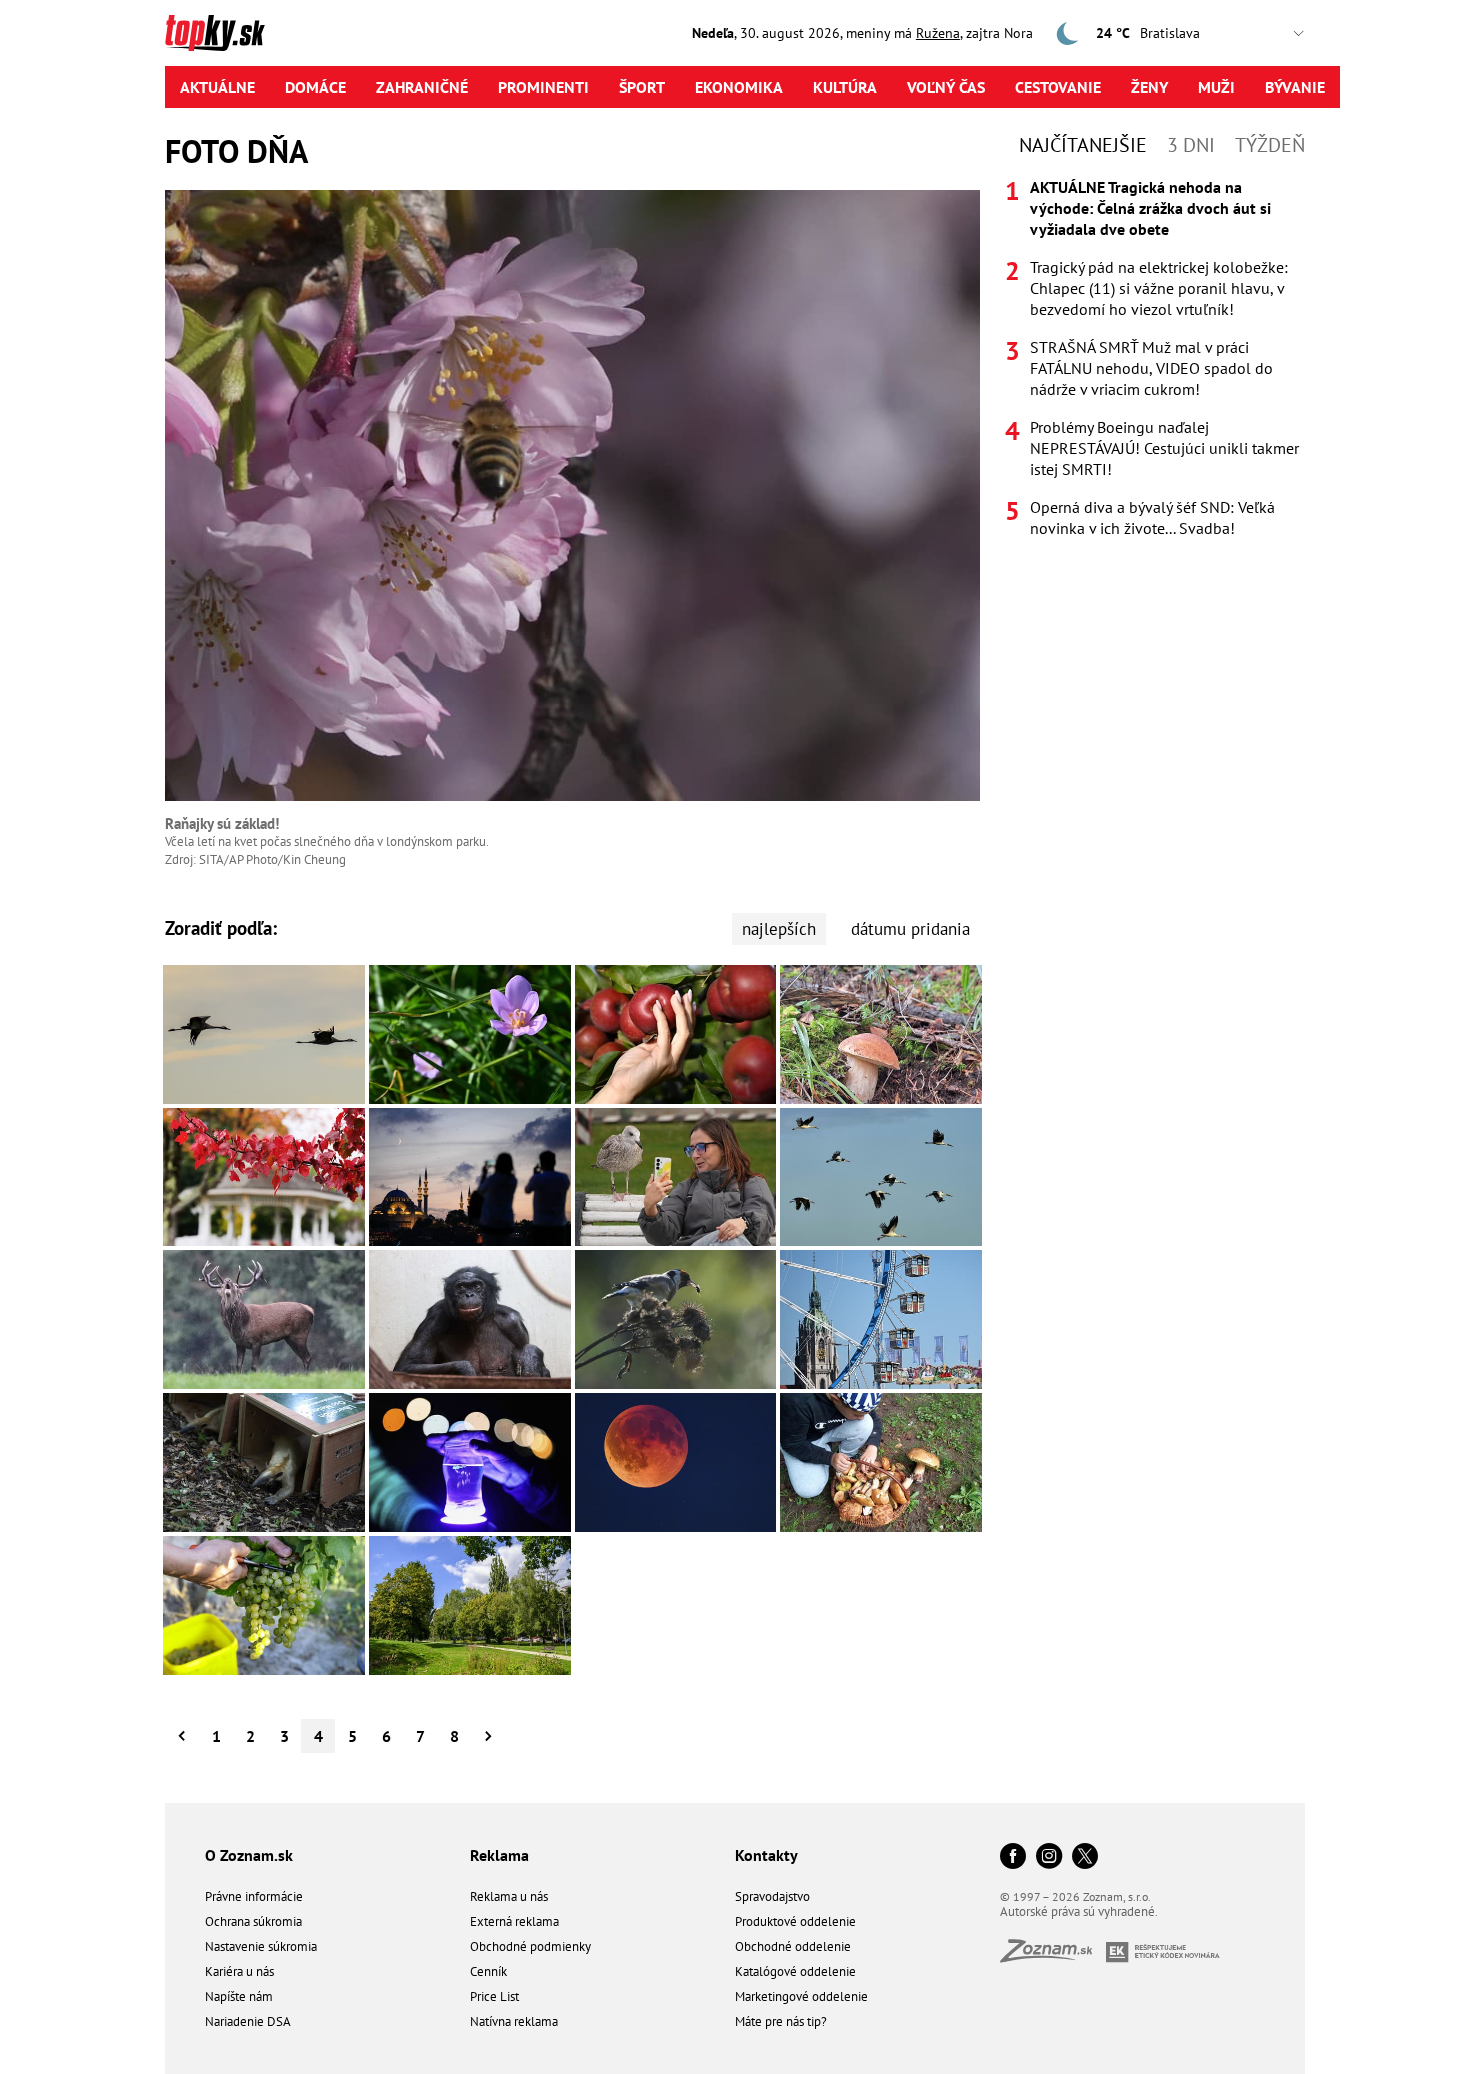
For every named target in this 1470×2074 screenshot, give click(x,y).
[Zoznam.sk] (1053, 1956)
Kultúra (845, 87)
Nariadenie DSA (248, 2021)
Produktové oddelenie (795, 1921)
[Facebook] (1013, 1857)
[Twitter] (1085, 1857)
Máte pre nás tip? (781, 2021)
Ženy (1149, 87)
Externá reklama (514, 1921)
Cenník (488, 1971)
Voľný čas (946, 87)
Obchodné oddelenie (793, 1946)
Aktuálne (217, 87)
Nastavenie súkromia (261, 1946)
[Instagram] (1049, 1857)
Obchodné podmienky (530, 1946)
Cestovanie (1058, 87)
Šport (642, 87)
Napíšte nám (239, 1996)
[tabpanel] (1155, 358)
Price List (494, 1996)
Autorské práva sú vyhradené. (1079, 1911)
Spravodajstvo (772, 1896)
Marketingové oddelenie (801, 1996)
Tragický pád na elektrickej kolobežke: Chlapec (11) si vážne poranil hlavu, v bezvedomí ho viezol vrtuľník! (1159, 288)
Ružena (938, 33)
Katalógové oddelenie (795, 1971)
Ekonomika (739, 87)
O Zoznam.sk (249, 1855)
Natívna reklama (514, 2021)
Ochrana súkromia (253, 1921)
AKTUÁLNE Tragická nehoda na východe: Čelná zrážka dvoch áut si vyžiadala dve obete (1150, 208)
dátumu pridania (910, 929)
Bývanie (1295, 87)
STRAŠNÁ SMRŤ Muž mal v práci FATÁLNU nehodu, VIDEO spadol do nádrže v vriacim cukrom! (1151, 368)
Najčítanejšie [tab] (1083, 145)
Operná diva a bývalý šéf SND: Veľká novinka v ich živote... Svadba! (1152, 517)
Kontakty (766, 1855)
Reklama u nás (509, 1896)
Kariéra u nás (239, 1971)
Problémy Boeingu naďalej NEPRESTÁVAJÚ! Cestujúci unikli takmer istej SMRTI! (1164, 448)
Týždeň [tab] (1270, 145)
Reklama (499, 1855)
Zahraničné (422, 87)
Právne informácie (254, 1896)
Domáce (315, 87)
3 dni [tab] (1191, 145)
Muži (1216, 87)
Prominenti (543, 87)
